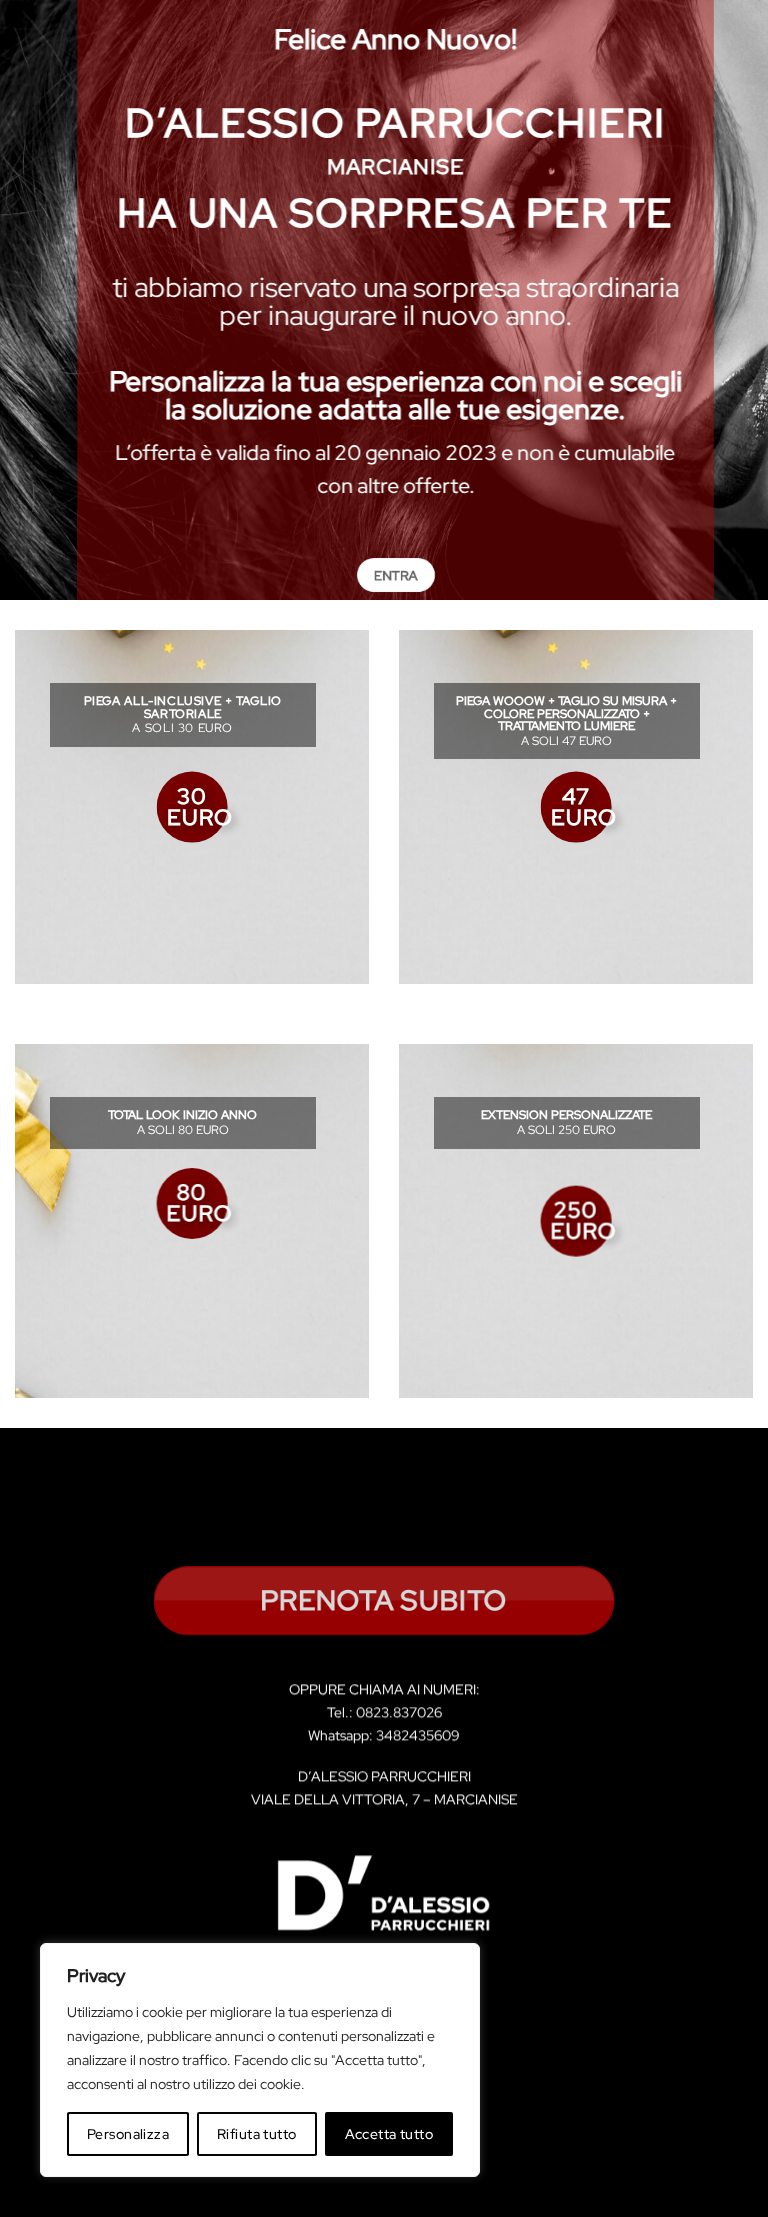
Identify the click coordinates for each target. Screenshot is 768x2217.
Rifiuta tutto (256, 2134)
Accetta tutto (389, 2134)
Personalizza (128, 2134)
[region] (260, 2060)
